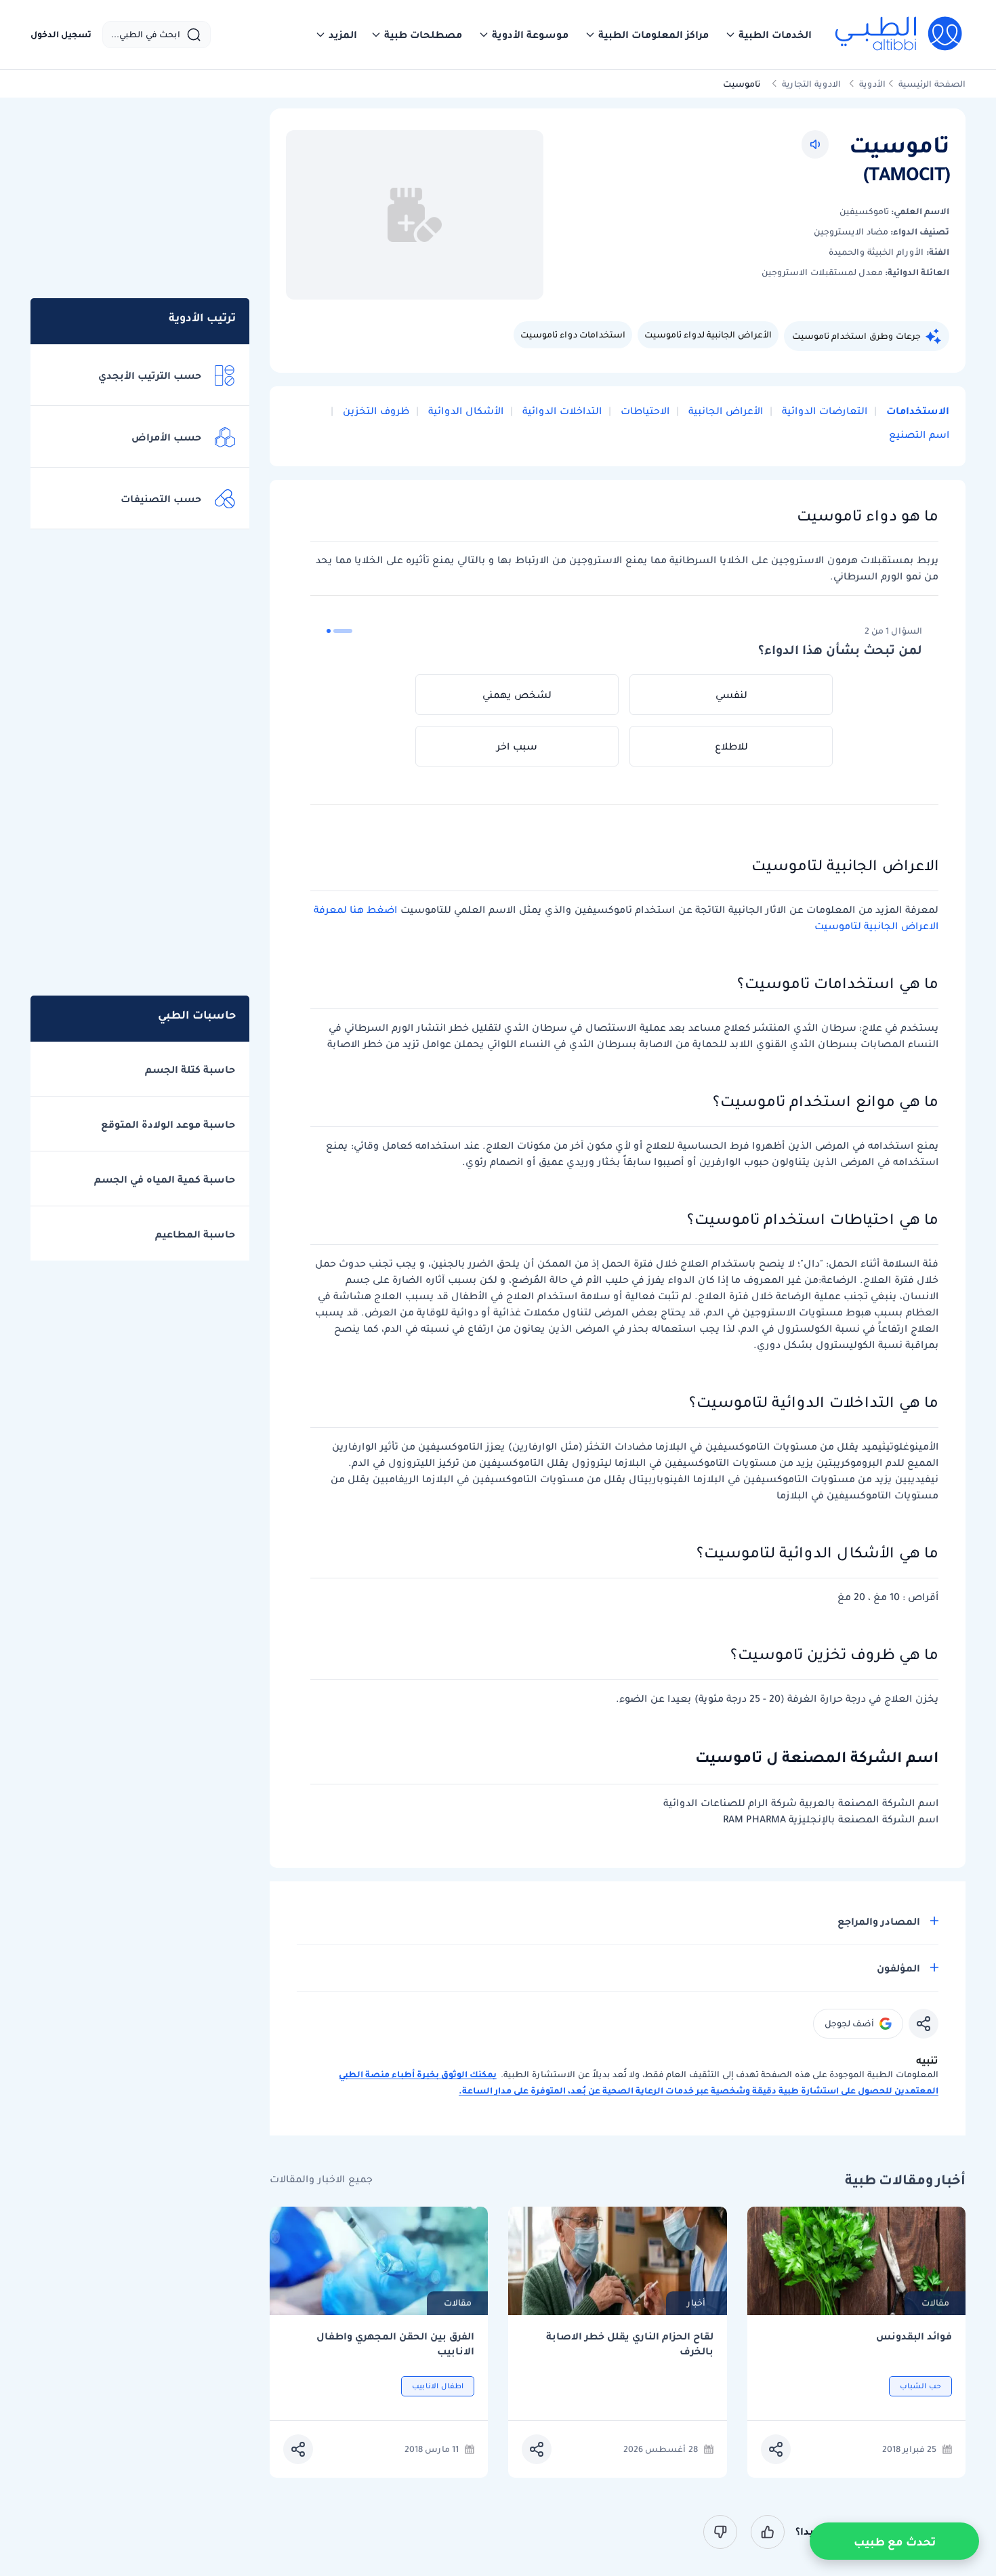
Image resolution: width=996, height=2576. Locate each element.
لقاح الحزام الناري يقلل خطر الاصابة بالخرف (630, 2344)
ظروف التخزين (375, 411)
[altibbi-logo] (899, 35)
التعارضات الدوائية (823, 411)
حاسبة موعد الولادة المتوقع (168, 1124)
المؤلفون (898, 1968)
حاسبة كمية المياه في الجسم (165, 1179)
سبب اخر (517, 746)
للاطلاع (731, 746)
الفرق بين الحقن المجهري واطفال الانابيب (395, 2344)
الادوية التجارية (811, 84)
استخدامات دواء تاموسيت (573, 334)
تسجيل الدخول (61, 35)
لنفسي (731, 695)
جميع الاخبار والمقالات (321, 2179)
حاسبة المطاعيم (195, 1234)
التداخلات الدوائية (561, 411)
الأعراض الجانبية (724, 411)
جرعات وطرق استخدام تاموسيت (856, 336)
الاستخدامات (916, 411)
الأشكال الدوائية (464, 411)
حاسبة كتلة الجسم (190, 1069)
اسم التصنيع (919, 434)
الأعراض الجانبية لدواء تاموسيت (708, 334)
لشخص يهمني (517, 695)
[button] (768, 35)
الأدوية (872, 84)
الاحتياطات (644, 411)
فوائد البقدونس (914, 2336)
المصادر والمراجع (879, 1921)
